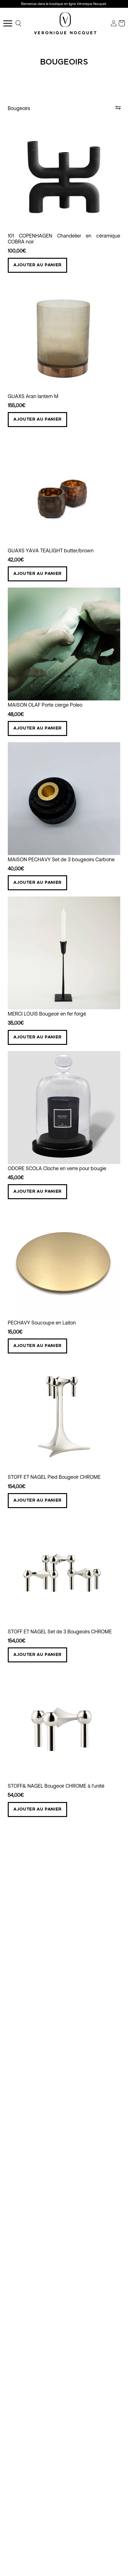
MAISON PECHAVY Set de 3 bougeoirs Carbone (61, 860)
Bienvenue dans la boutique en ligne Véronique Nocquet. (64, 4)
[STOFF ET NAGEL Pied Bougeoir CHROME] (64, 1416)
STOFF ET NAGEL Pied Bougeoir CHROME (54, 1477)
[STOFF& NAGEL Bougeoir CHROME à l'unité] (64, 1725)
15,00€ (15, 1332)
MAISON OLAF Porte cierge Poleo (45, 705)
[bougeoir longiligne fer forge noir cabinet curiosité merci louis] (64, 953)
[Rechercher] (19, 23)
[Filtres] (118, 108)
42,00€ (16, 560)
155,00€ (17, 405)
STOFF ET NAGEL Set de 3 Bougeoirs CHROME (60, 1632)
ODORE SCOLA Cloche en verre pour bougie (57, 1168)
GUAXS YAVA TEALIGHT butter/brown (51, 551)
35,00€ (16, 1023)
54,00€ (16, 1795)
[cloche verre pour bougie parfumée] (64, 1108)
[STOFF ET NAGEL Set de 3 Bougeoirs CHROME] (64, 1571)
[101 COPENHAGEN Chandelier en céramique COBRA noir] (64, 175)
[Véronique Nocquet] (65, 23)
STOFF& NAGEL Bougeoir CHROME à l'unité (56, 1786)
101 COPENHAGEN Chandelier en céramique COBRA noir (64, 239)
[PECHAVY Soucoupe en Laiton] (64, 1262)
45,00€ (16, 1177)
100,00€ (17, 251)
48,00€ (16, 714)
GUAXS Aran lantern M (33, 396)
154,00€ (17, 1486)
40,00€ (16, 869)
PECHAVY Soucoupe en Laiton (42, 1323)
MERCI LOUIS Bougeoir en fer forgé (47, 1014)
